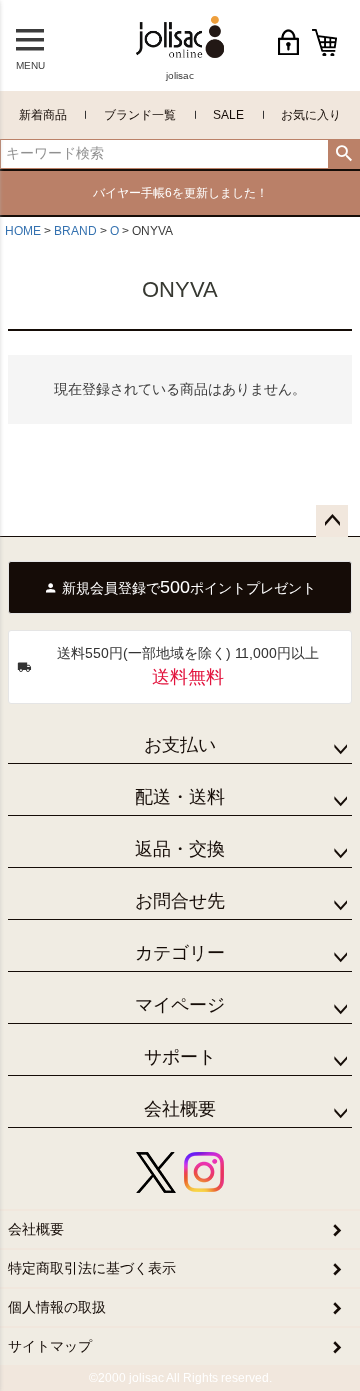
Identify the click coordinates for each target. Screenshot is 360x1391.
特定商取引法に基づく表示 (92, 1268)
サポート (180, 1057)
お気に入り (311, 115)
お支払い (180, 745)
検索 (343, 154)
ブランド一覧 (140, 115)
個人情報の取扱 (57, 1307)
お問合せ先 (180, 901)
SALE (228, 115)
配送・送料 (180, 797)
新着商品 (43, 115)
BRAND (75, 231)
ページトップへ (332, 521)
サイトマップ (50, 1346)
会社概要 (180, 1109)
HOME (23, 231)
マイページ (180, 1005)
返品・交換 (180, 849)
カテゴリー (180, 953)
